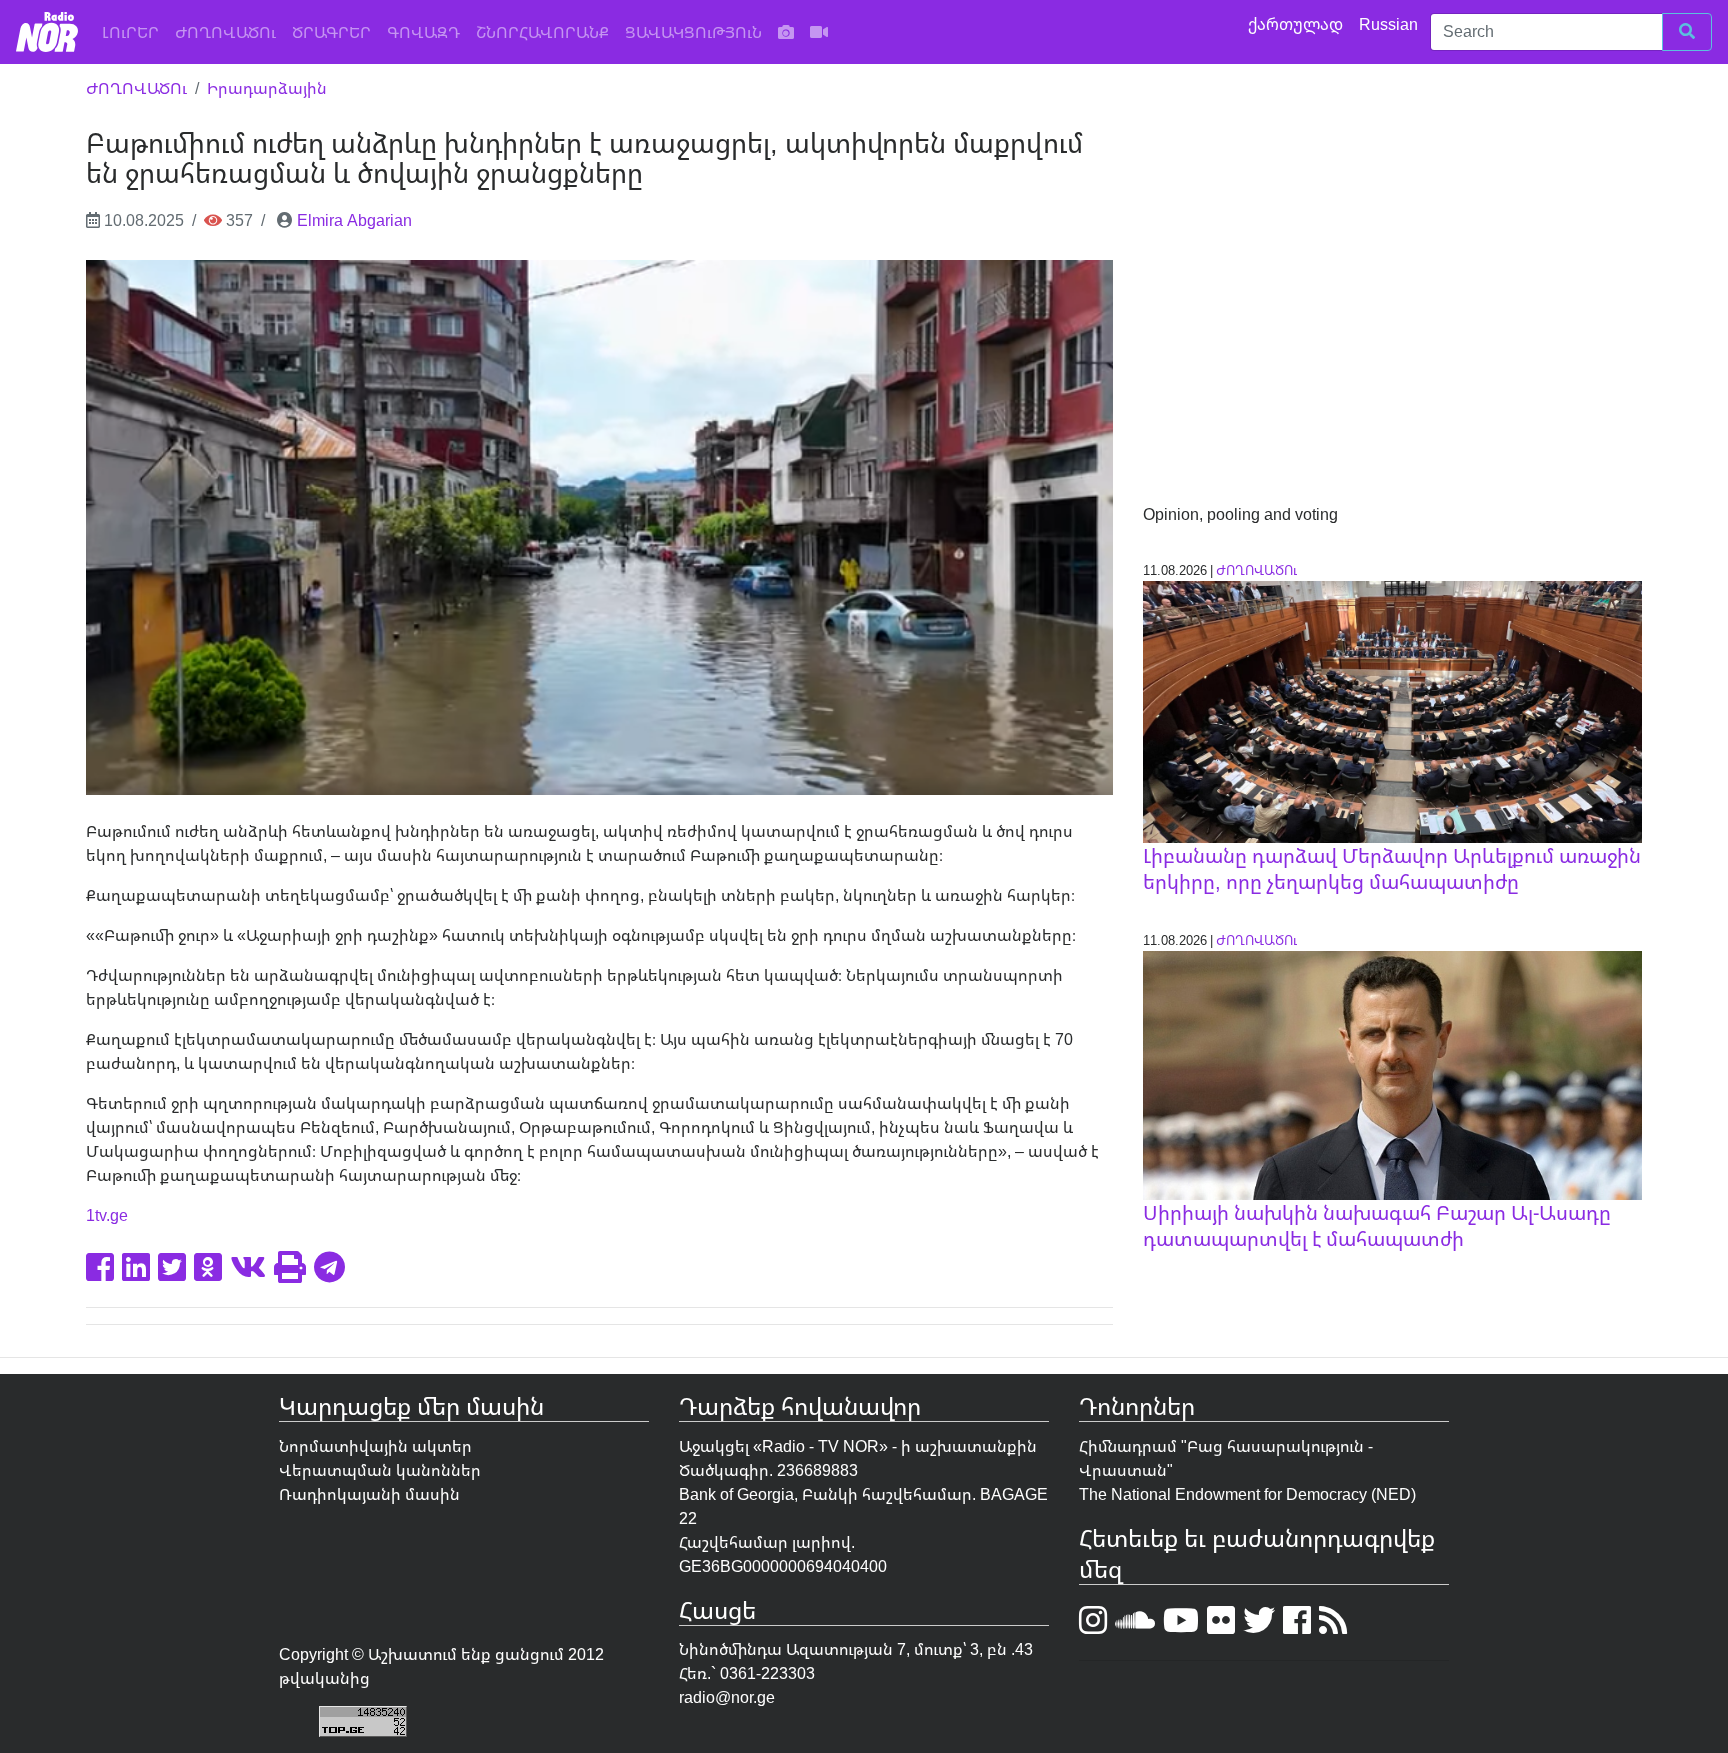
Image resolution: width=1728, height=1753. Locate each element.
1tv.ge (107, 1215)
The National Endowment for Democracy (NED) (1247, 1494)
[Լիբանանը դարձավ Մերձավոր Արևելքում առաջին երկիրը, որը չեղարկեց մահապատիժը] (1392, 710)
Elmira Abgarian (354, 220)
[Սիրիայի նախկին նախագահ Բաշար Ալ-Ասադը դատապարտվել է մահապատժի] (1392, 1074)
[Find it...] (1687, 32)
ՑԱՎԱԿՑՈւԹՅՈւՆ (693, 32)
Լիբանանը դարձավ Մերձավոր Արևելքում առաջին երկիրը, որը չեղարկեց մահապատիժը (1392, 868)
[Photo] (786, 32)
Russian (1390, 24)
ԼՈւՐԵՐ (134, 31)
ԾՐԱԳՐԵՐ (331, 32)
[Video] (819, 32)
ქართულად (1297, 24)
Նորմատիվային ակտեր (375, 1446)
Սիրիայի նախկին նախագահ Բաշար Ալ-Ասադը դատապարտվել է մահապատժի (1377, 1225)
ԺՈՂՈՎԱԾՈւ (225, 32)
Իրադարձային (267, 88)
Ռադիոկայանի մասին (369, 1494)
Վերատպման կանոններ (380, 1470)
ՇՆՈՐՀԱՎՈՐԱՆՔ (542, 32)
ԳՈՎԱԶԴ (423, 32)
